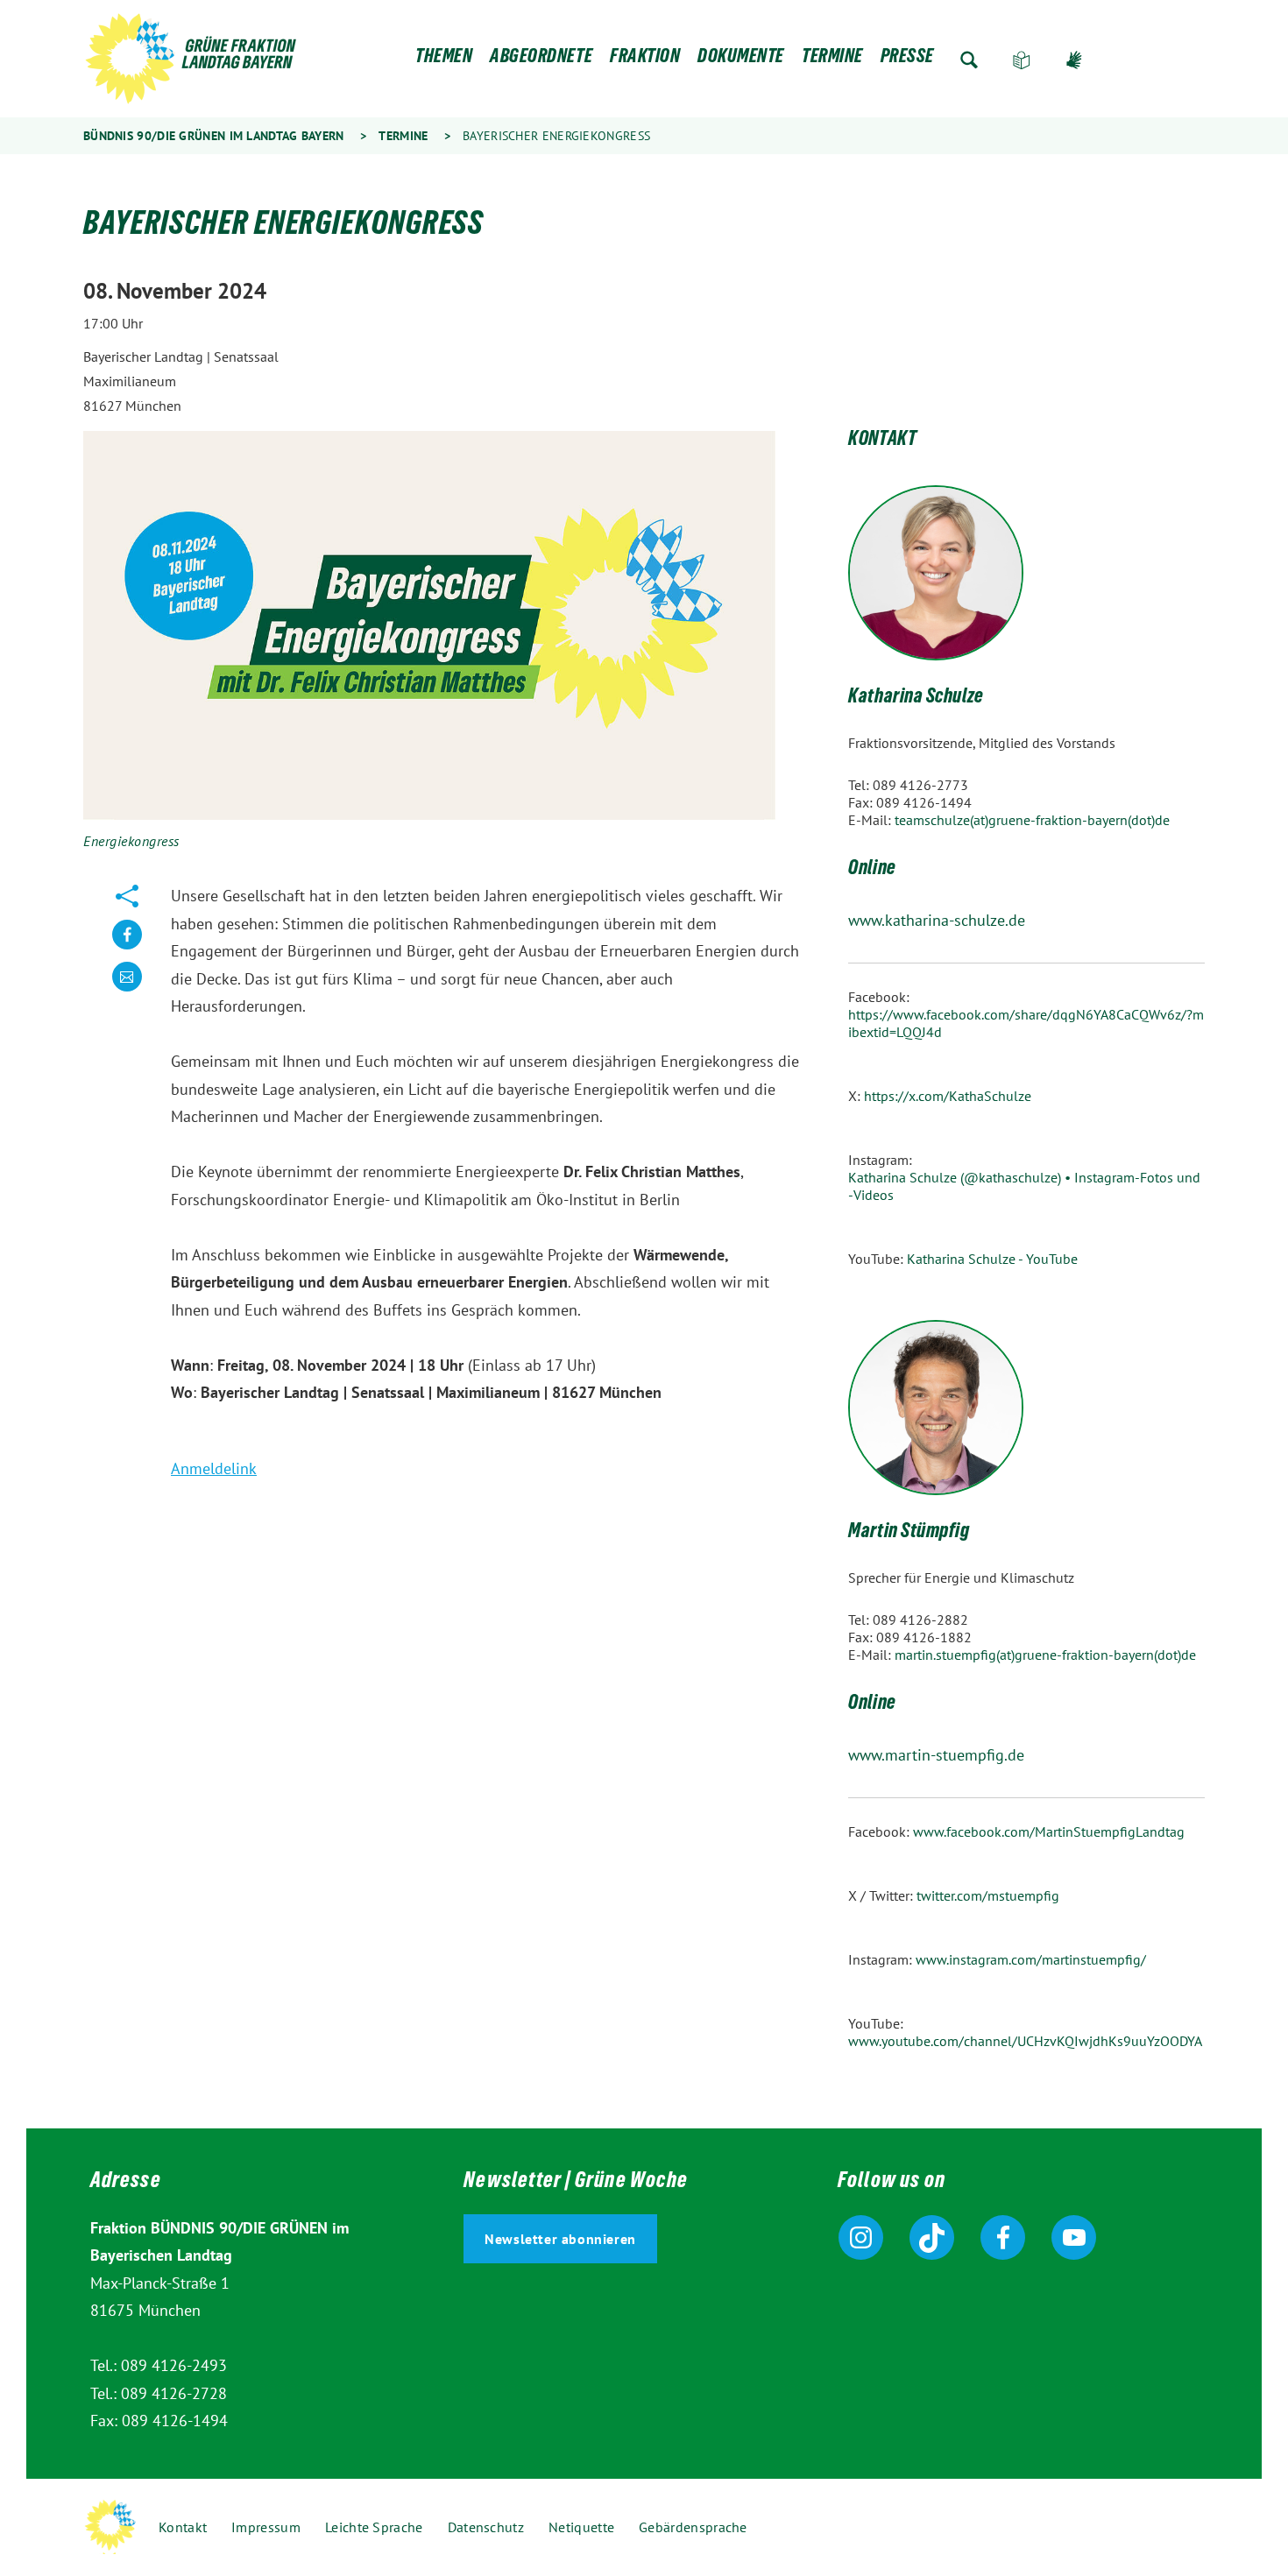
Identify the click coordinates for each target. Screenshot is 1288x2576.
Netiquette (581, 2527)
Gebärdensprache (1074, 60)
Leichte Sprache (1022, 60)
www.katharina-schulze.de (937, 920)
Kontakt (183, 2527)
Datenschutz (486, 2527)
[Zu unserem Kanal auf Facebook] (1003, 2237)
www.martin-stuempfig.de (936, 1755)
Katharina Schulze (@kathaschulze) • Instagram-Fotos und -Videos (1024, 1186)
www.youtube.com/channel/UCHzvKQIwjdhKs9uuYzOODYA (1025, 2041)
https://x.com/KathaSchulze (948, 1096)
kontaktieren (127, 990)
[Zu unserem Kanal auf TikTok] (932, 2237)
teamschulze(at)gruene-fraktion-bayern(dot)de (1032, 820)
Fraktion (645, 60)
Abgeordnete (541, 60)
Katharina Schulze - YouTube (992, 1259)
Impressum (266, 2527)
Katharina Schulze (916, 698)
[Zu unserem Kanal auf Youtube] (1074, 2237)
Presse (907, 60)
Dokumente (741, 60)
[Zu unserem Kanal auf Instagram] (861, 2237)
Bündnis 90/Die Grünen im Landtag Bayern (214, 136)
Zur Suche (969, 60)
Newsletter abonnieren (560, 2239)
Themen (444, 60)
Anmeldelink (214, 1468)
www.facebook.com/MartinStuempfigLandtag (1049, 1831)
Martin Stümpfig (909, 1533)
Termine (832, 60)
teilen (127, 948)
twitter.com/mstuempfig (988, 1895)
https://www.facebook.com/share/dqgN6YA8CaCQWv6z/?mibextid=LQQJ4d (1026, 1023)
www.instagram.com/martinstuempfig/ (1031, 1959)
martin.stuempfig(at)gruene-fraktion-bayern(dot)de (1045, 1655)
